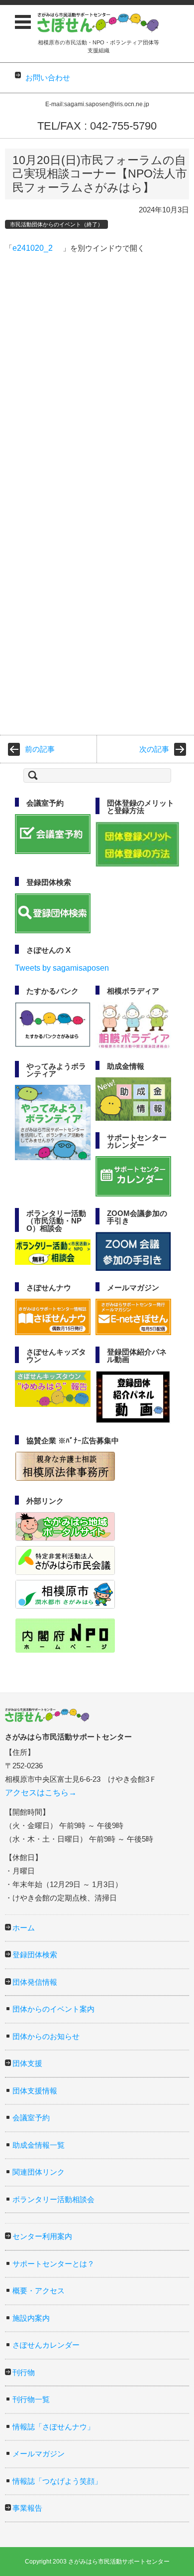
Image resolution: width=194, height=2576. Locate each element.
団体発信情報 (35, 1982)
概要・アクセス (39, 2291)
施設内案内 (31, 2318)
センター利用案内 (42, 2236)
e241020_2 (33, 248)
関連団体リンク (39, 2172)
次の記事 (154, 749)
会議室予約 (31, 2118)
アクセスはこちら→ (41, 1793)
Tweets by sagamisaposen (62, 968)
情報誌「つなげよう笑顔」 (57, 2481)
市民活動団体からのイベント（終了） (56, 224)
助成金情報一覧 (39, 2145)
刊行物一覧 (31, 2399)
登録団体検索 (35, 1955)
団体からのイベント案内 (53, 2009)
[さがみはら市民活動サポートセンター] (98, 22)
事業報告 (27, 2508)
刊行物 (24, 2372)
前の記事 (40, 749)
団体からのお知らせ (46, 2036)
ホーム (24, 1928)
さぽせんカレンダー (46, 2345)
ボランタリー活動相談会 (53, 2199)
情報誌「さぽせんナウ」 (53, 2427)
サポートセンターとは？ (53, 2264)
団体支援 (27, 2063)
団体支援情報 (35, 2091)
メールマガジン (39, 2454)
